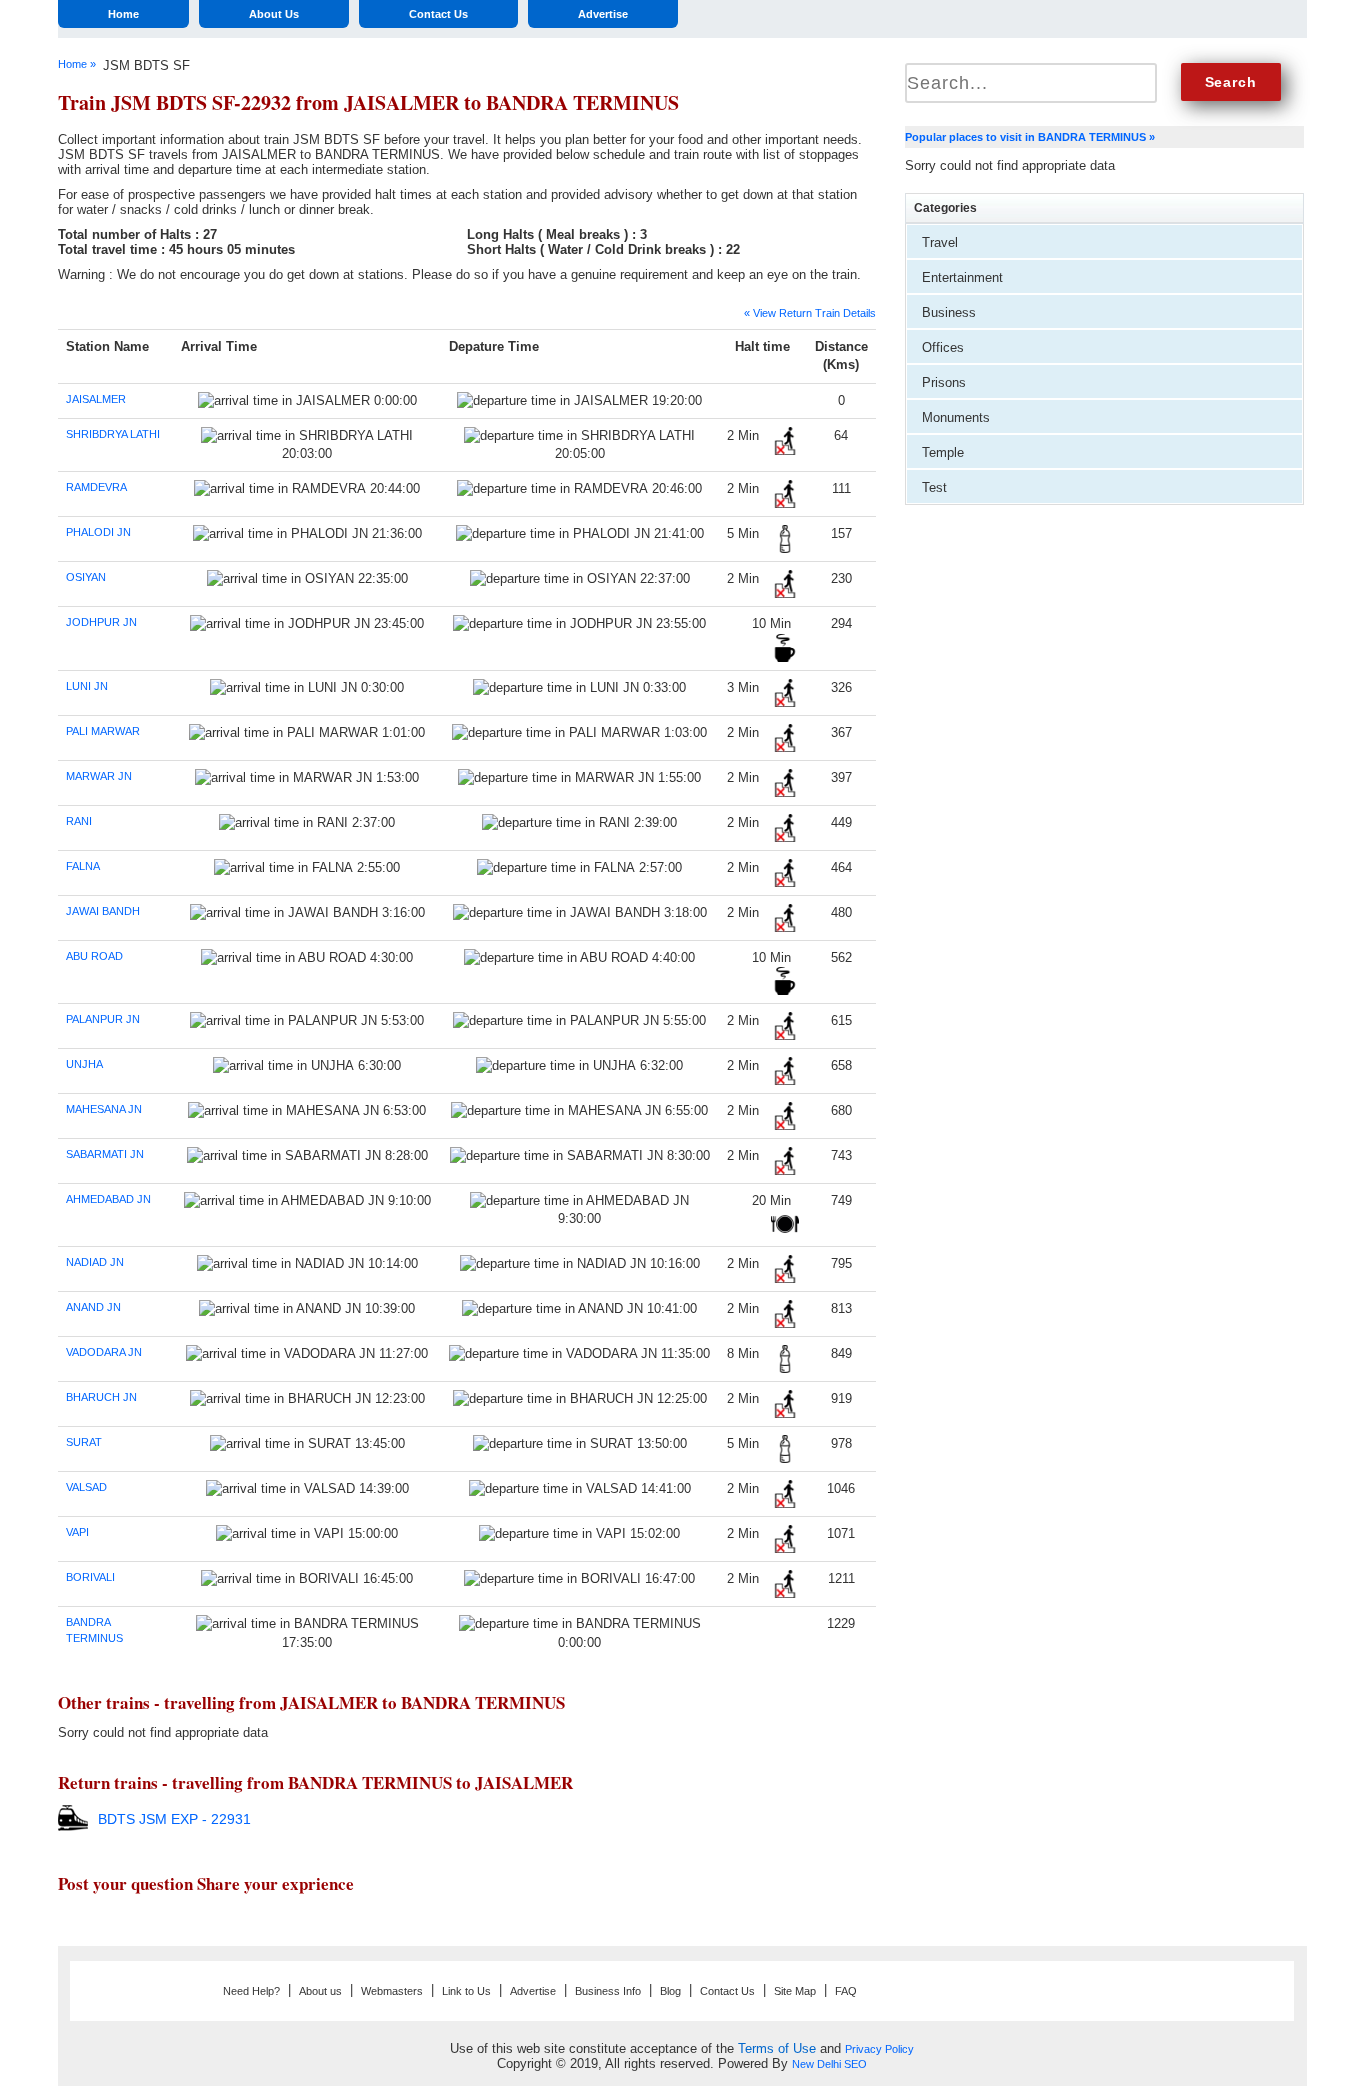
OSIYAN (86, 577)
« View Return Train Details (810, 313)
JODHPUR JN (101, 622)
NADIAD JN (95, 1262)
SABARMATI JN (105, 1154)
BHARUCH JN (101, 1397)
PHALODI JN (98, 532)
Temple (943, 452)
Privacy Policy (879, 2049)
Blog (670, 1991)
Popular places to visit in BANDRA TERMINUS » (1030, 137)
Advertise (603, 14)
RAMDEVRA (96, 487)
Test (934, 487)
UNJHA (84, 1064)
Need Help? (251, 1991)
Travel (940, 242)
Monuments (956, 417)
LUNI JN (87, 686)
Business (949, 312)
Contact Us (438, 14)
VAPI (77, 1532)
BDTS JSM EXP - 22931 (174, 1819)
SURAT (84, 1442)
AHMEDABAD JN (108, 1199)
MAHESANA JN (104, 1109)
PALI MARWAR (103, 731)
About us (320, 1991)
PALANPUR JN (103, 1019)
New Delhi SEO (829, 2064)
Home (123, 14)
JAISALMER (96, 399)
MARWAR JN (99, 776)
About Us (274, 14)
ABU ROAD (94, 956)
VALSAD (86, 1487)
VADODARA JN (104, 1352)
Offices (943, 347)
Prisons (944, 382)
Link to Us (466, 1991)
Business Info (608, 1991)
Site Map (795, 1991)
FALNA (83, 866)
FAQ (846, 1991)
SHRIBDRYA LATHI (113, 434)
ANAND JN (93, 1307)
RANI (79, 821)
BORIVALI (90, 1577)
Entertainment (962, 277)
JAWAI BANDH (103, 911)
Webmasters (392, 1991)
